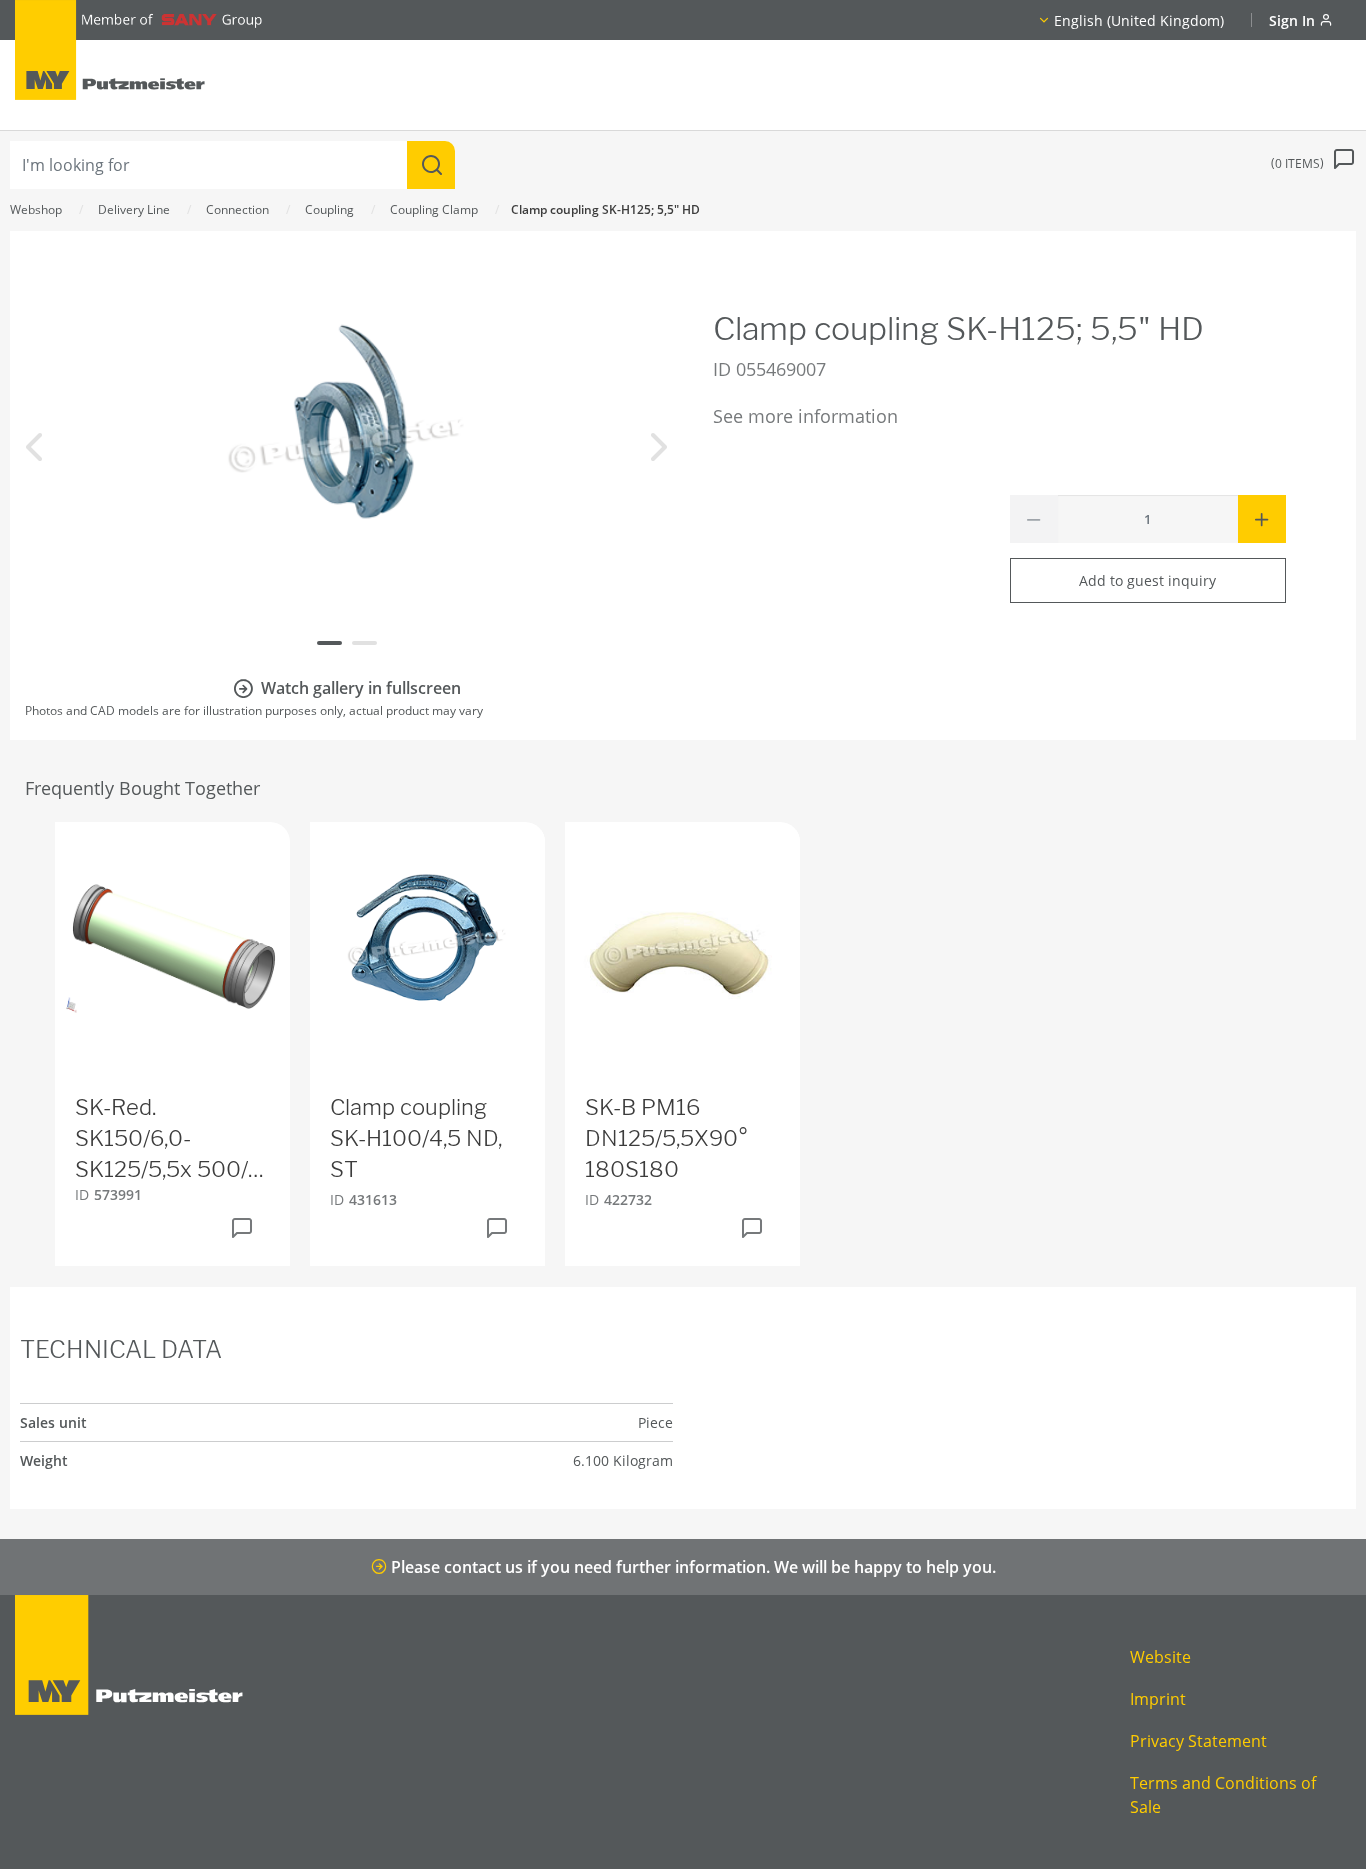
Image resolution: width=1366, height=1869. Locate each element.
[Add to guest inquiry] (242, 1228)
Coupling (329, 209)
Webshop (36, 209)
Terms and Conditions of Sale (1223, 1795)
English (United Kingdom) (1139, 20)
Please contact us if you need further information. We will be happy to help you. (691, 1567)
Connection (237, 209)
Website (1160, 1657)
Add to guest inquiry (1147, 580)
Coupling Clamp (434, 209)
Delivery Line (134, 209)
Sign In (1294, 20)
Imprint (1158, 1699)
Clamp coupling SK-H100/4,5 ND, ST (416, 1138)
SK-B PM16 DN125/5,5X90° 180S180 (666, 1138)
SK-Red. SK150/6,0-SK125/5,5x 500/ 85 (161, 1139)
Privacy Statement (1198, 1741)
